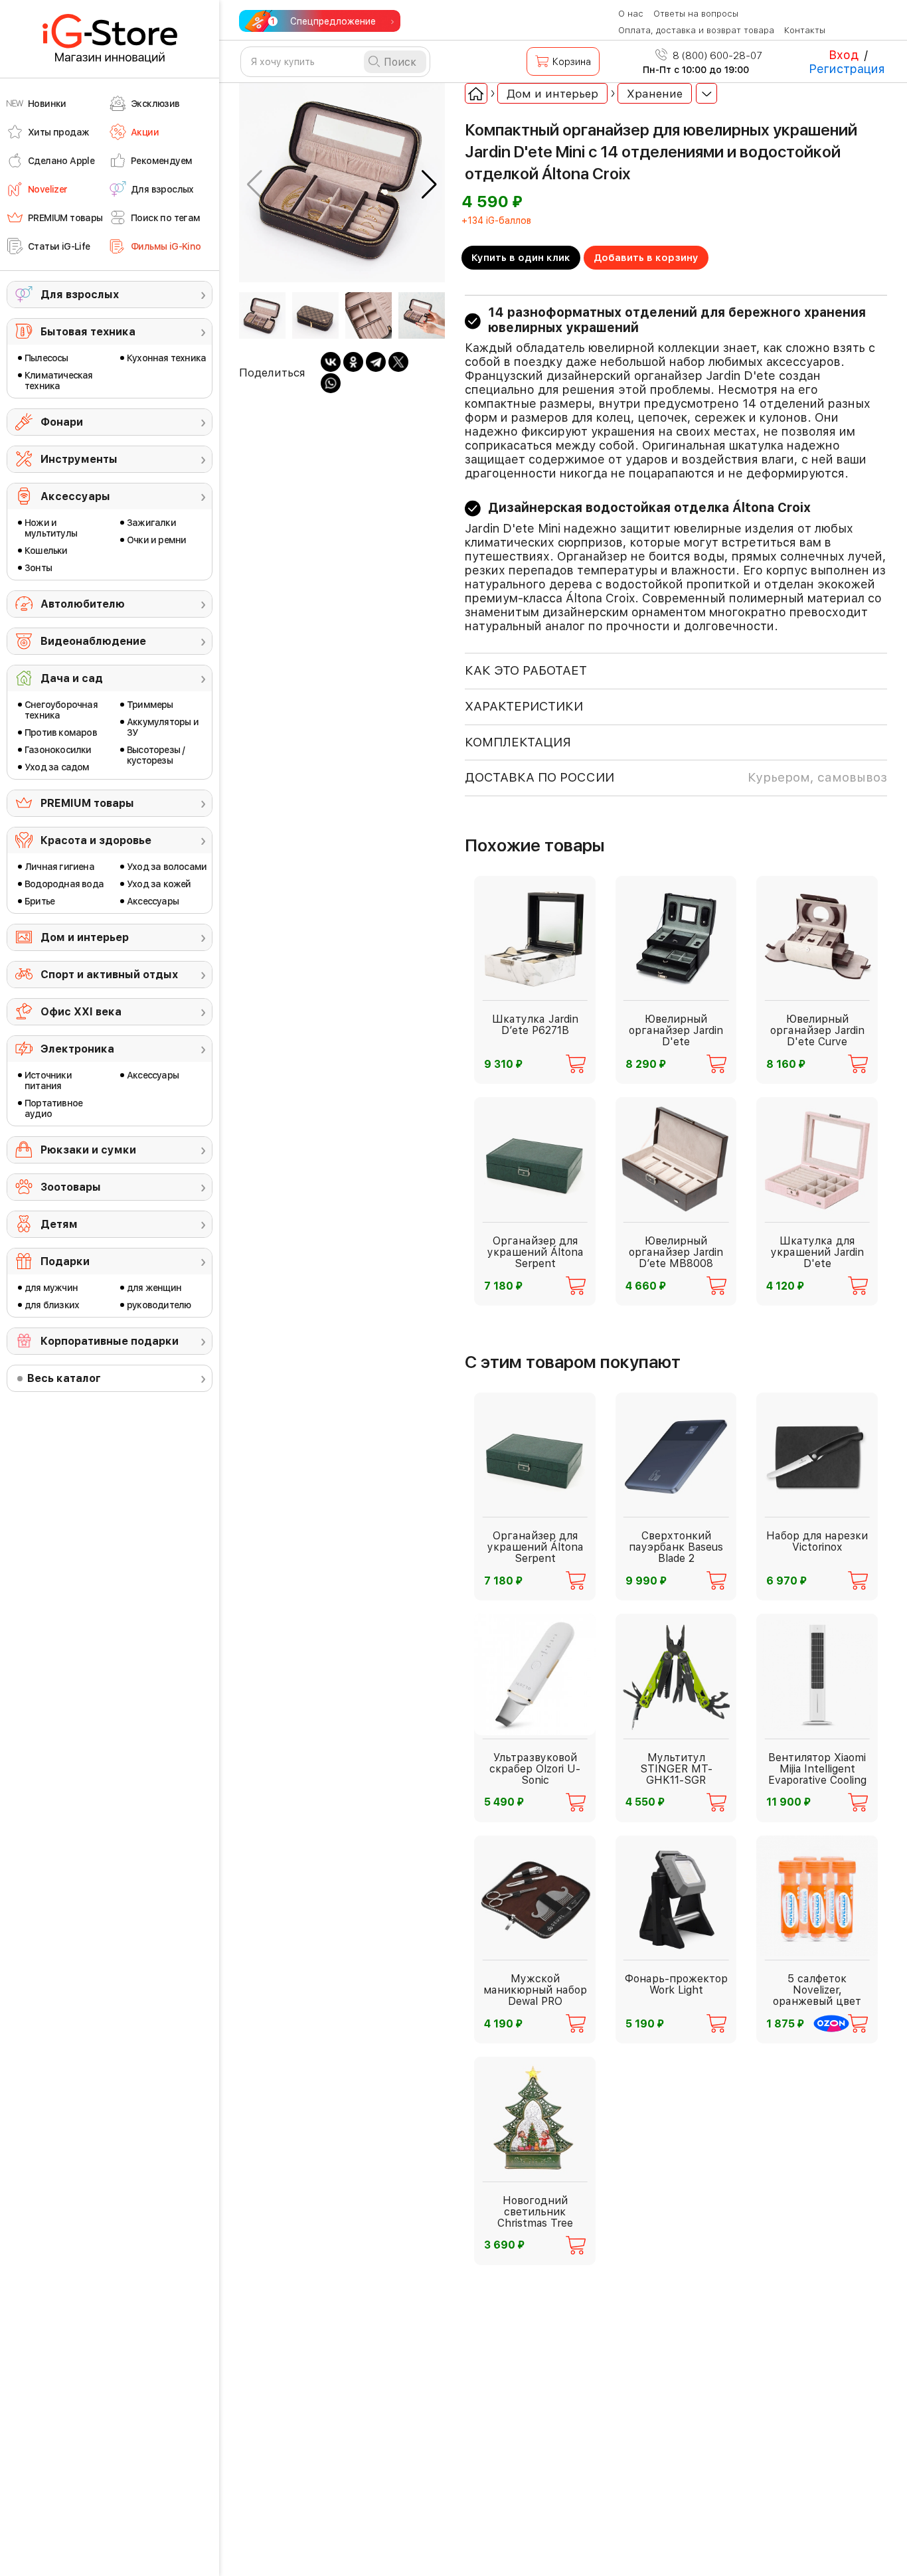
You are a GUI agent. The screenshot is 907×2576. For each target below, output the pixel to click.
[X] (398, 362)
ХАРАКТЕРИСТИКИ (524, 706)
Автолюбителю (83, 604)
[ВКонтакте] (331, 362)
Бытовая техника (88, 332)
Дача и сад (72, 678)
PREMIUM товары (87, 803)
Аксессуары (75, 496)
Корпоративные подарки (110, 1341)
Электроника (77, 1049)
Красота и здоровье (96, 840)
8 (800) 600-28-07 (716, 56)
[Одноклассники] (353, 362)
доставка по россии (676, 777)
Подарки (65, 1261)
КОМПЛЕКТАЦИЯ (518, 742)
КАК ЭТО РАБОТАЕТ (526, 670)
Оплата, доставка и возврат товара (696, 30)
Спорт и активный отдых (109, 975)
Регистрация (847, 69)
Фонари (62, 422)
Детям (59, 1224)
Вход (844, 55)
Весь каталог (64, 1378)
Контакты (805, 30)
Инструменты (79, 459)
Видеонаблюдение (93, 641)
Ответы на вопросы (696, 14)
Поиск (400, 62)
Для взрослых (80, 295)
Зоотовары (71, 1187)
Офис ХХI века (81, 1012)
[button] (429, 185)
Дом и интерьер (85, 937)
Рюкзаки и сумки (88, 1150)
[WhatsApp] (331, 383)
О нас (631, 14)
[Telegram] (376, 362)
